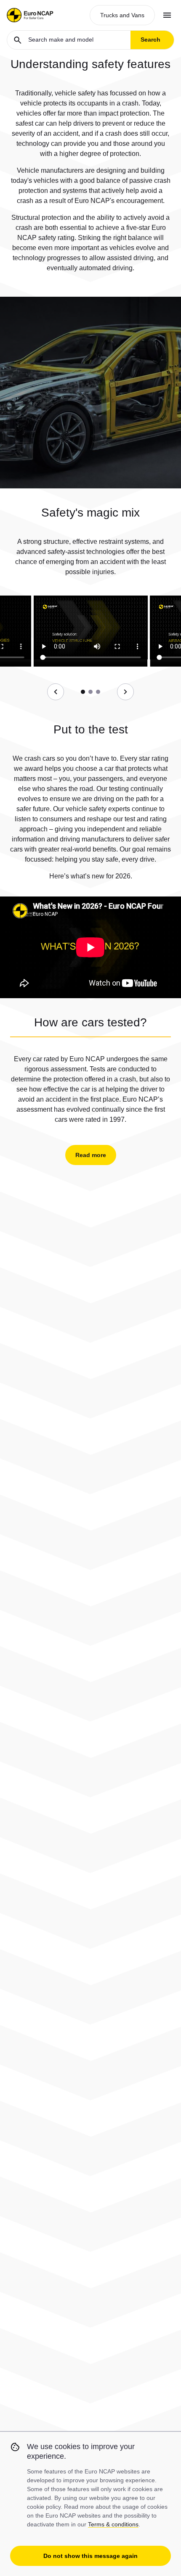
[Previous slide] (56, 692)
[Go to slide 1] (83, 692)
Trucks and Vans (122, 15)
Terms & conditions (113, 2524)
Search (150, 40)
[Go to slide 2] (90, 692)
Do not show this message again (90, 2556)
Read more (91, 1155)
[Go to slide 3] (98, 692)
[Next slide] (125, 692)
